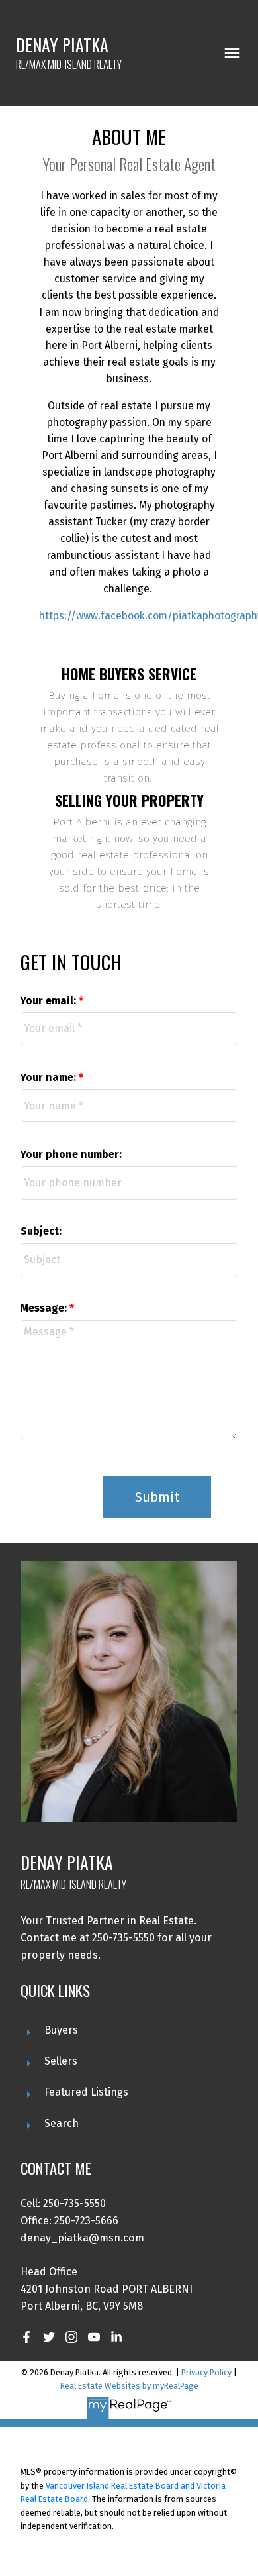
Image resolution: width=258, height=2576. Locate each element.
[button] (26, 2337)
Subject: (41, 1231)
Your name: (50, 1077)
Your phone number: (71, 1154)
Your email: (50, 1001)
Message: (45, 1308)
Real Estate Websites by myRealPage (129, 2386)
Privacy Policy (206, 2372)
